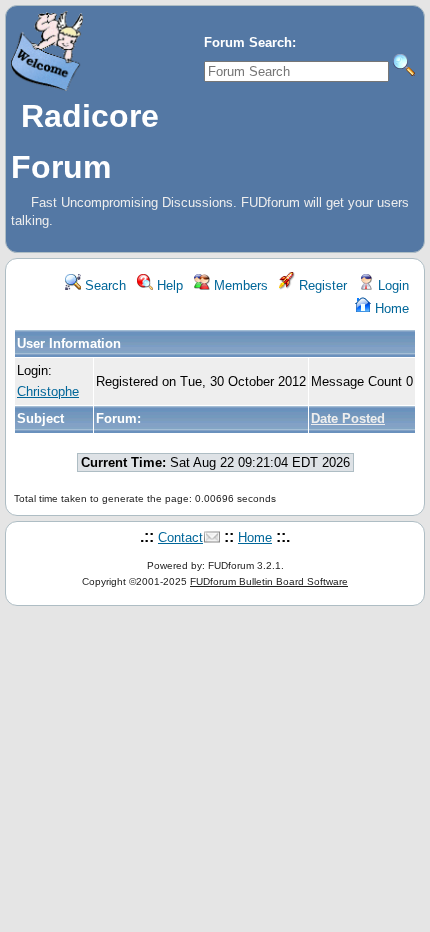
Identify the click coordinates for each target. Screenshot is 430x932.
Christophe (48, 391)
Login (391, 285)
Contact (180, 537)
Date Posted (348, 418)
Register (321, 285)
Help (168, 285)
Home (390, 308)
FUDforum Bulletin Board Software (269, 581)
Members (239, 285)
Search (103, 285)
